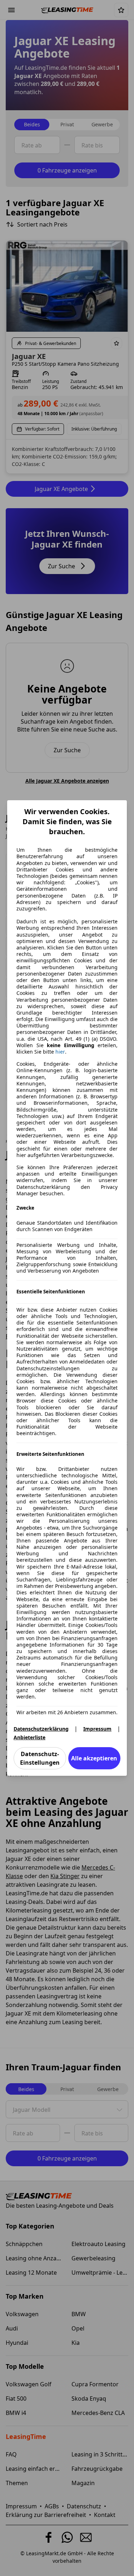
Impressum (97, 1729)
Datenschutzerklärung (41, 1729)
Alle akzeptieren (94, 1758)
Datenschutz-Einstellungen (40, 1758)
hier (60, 1052)
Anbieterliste (29, 1737)
